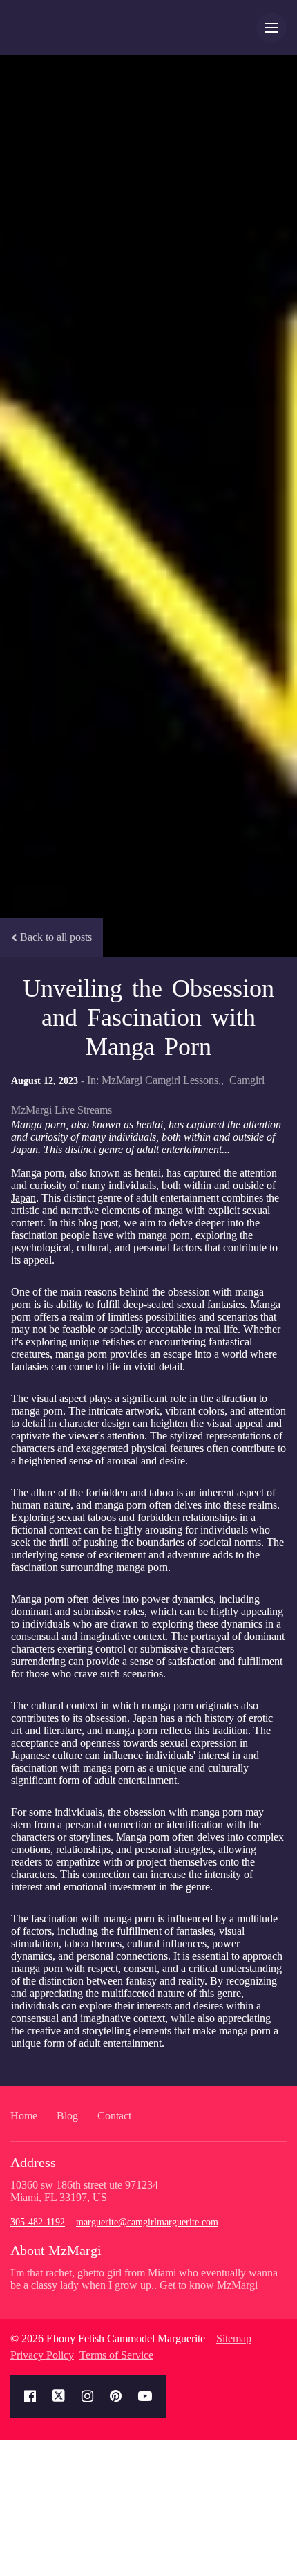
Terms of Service (116, 2355)
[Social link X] (59, 2396)
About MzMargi (56, 2250)
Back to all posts (56, 937)
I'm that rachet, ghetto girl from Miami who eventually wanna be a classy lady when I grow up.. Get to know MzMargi (144, 2279)
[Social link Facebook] (30, 2396)
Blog (67, 2116)
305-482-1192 (38, 2222)
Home (24, 2116)
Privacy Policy (42, 2355)
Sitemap (234, 2338)
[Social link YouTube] (145, 2396)
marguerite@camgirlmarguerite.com (147, 2222)
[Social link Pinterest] (116, 2396)
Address (33, 2162)
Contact (114, 2116)
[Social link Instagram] (87, 2396)
